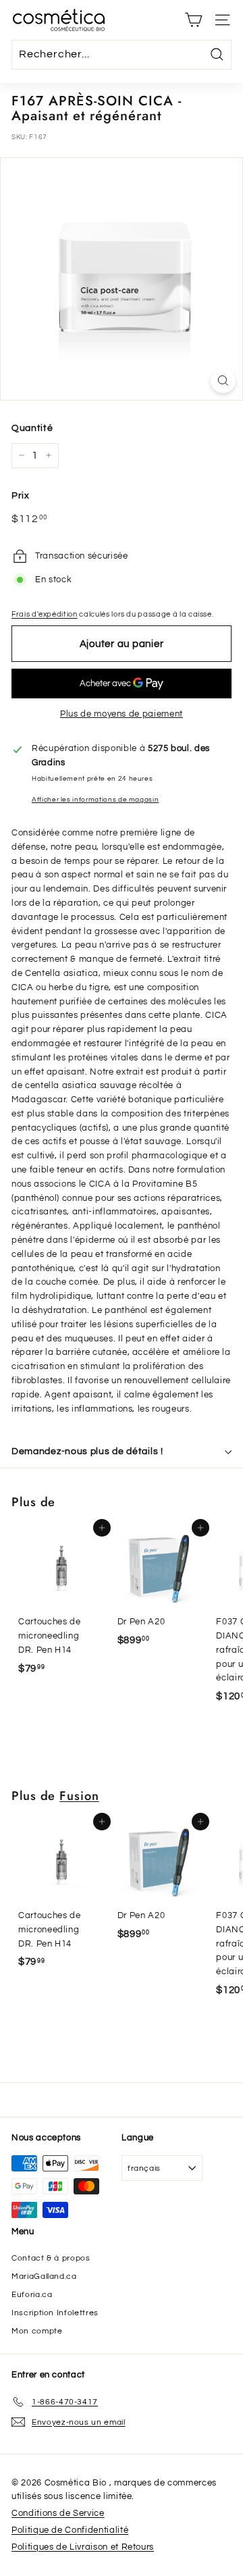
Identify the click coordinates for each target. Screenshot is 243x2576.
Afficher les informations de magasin (95, 799)
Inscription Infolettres (55, 2313)
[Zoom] (223, 381)
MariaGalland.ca (44, 2276)
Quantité (32, 428)
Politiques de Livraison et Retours (83, 2547)
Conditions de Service (58, 2513)
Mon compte (37, 2331)
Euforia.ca (32, 2295)
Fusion (79, 1796)
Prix (21, 496)
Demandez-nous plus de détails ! (87, 1451)
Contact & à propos (51, 2258)
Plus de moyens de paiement (122, 714)
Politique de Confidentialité (70, 2530)
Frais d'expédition (45, 614)
